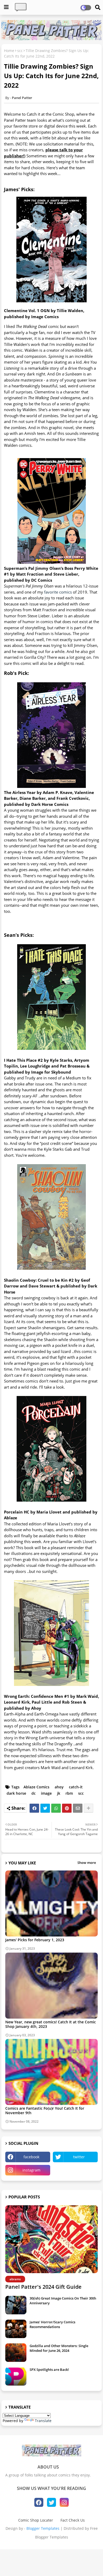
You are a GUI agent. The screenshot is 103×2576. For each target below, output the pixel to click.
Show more (87, 1863)
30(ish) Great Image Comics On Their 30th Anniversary (63, 2301)
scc (20, 51)
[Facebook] (34, 1808)
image (46, 1793)
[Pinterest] (67, 1808)
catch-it (76, 1787)
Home (9, 51)
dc (34, 1793)
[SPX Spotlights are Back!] (16, 2376)
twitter (79, 2157)
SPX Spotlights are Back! (49, 2370)
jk (59, 1793)
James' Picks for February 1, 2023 (35, 1940)
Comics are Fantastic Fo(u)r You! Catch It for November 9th (45, 2110)
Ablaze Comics (36, 1787)
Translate (43, 2421)
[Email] (78, 1808)
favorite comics (58, 592)
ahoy (59, 1787)
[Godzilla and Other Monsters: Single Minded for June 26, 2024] (16, 2353)
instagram (31, 2170)
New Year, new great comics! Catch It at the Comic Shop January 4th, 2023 (51, 2024)
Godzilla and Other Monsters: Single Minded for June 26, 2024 (59, 2348)
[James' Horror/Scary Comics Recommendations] (16, 2329)
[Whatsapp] (56, 1808)
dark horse (16, 1793)
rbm (69, 1793)
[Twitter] (45, 1808)
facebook (31, 2157)
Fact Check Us (73, 2520)
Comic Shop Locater (36, 2520)
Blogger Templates (43, 2528)
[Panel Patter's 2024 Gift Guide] (51, 2239)
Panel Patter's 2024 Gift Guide (43, 2287)
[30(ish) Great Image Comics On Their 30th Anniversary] (16, 2305)
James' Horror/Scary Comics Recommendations (52, 2324)
